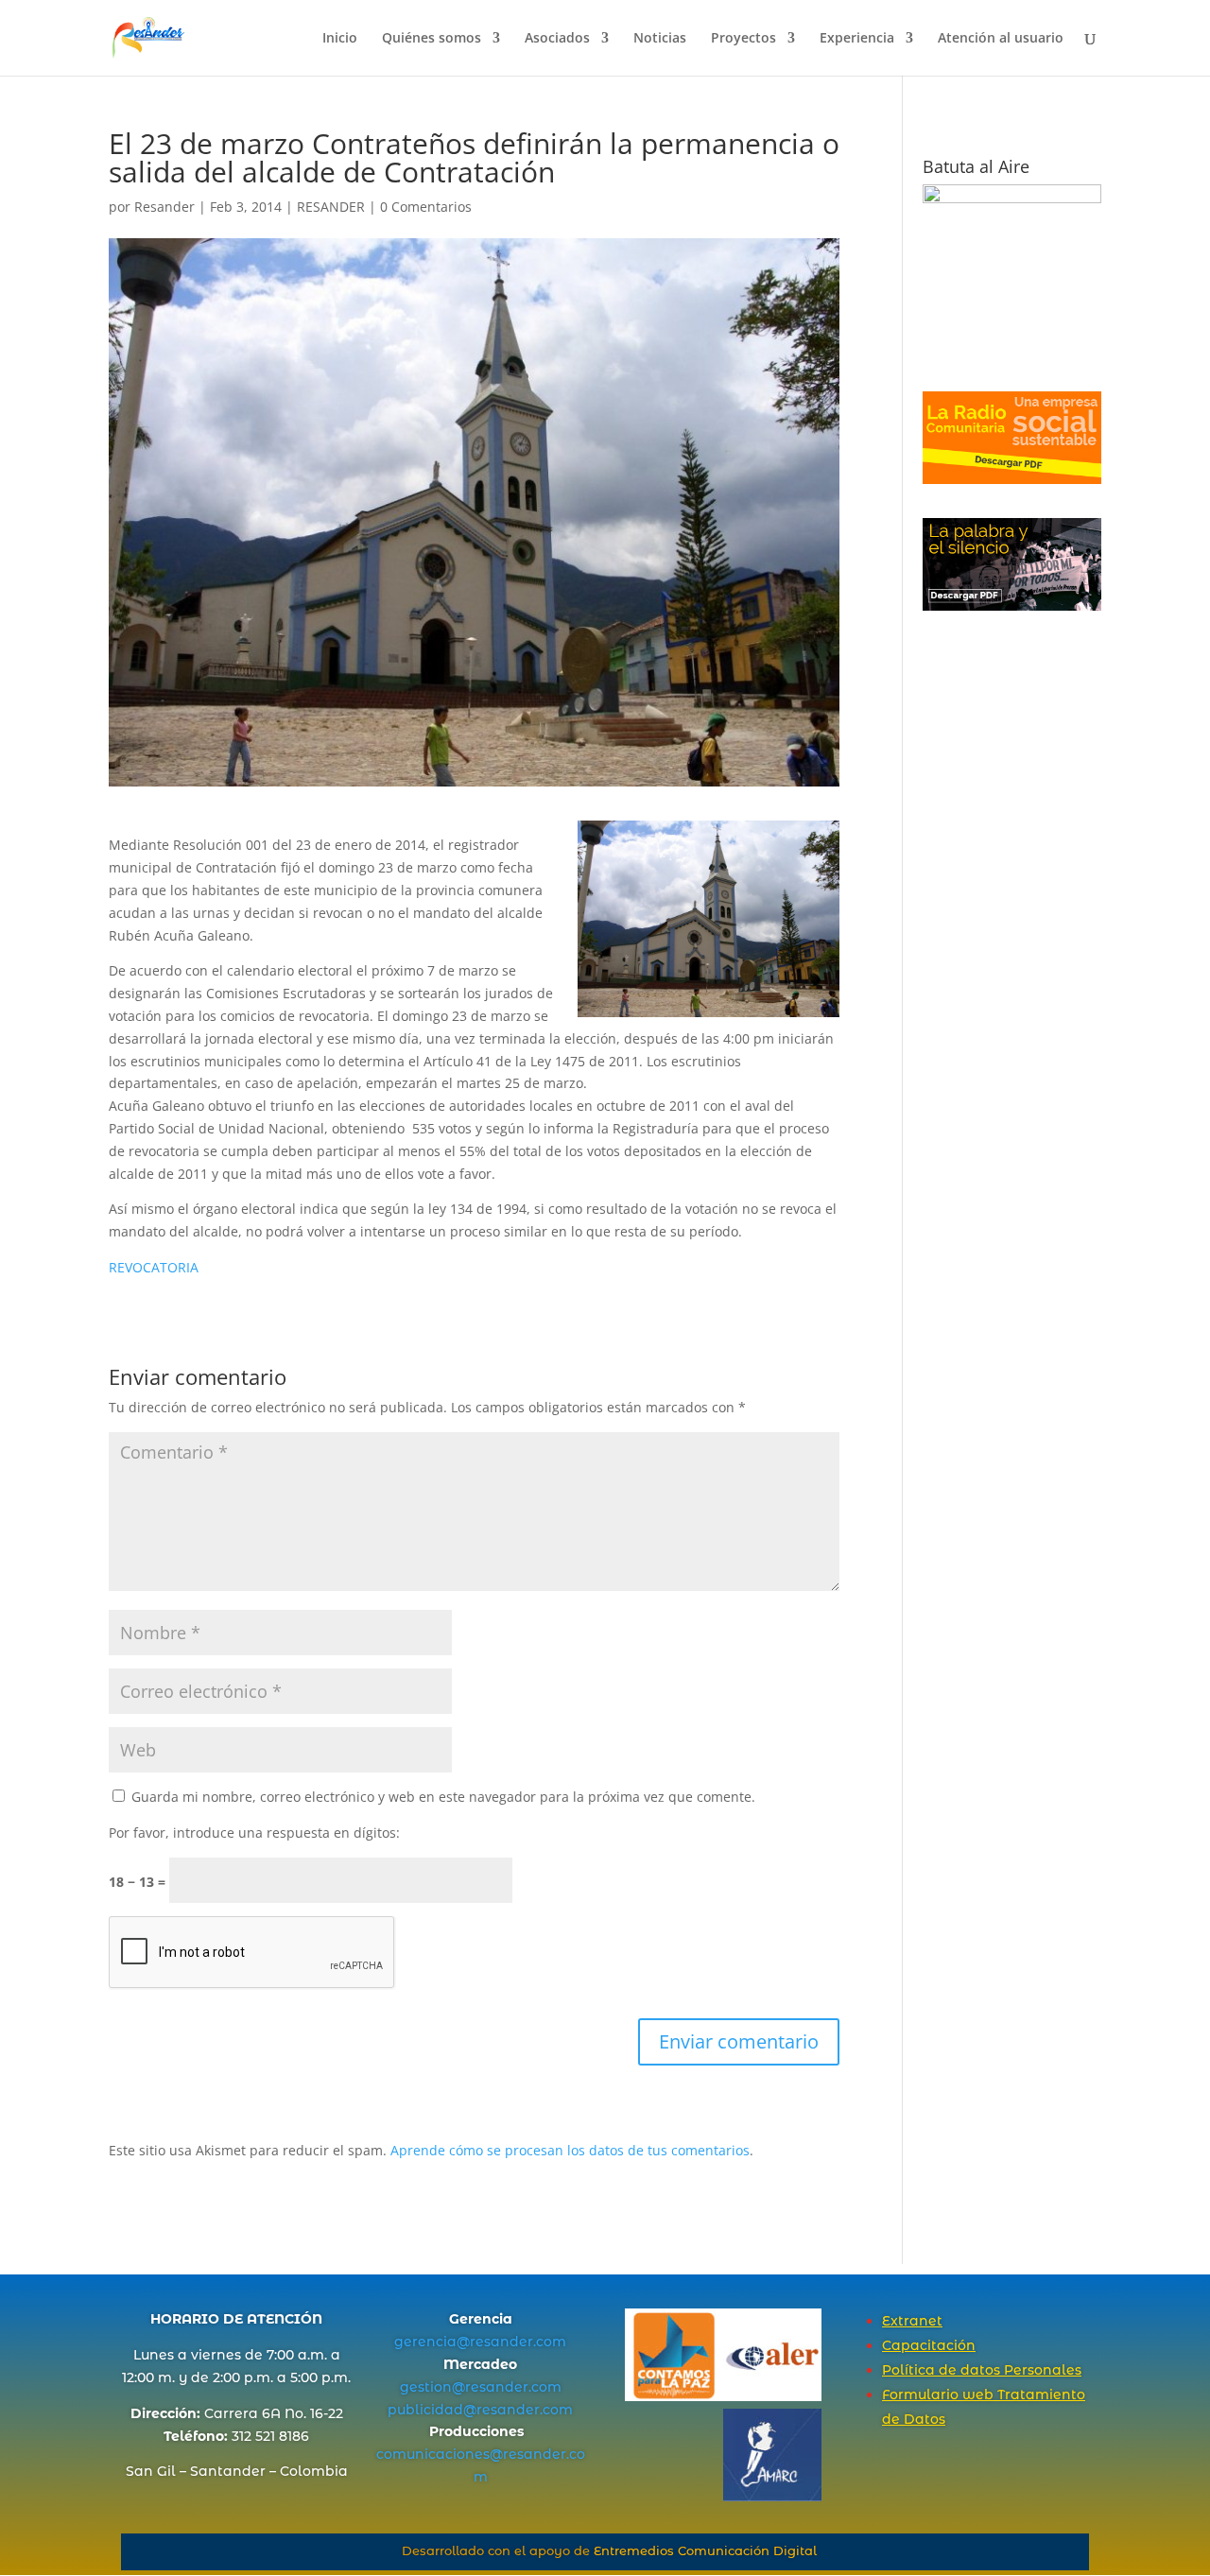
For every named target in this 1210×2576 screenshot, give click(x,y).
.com (550, 2342)
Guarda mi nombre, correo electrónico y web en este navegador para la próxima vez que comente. (443, 1797)
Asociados (557, 39)
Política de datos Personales (982, 2370)
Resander (164, 207)
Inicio (340, 39)
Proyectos (743, 39)
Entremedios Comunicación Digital (705, 2550)
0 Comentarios (426, 207)
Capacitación (929, 2345)
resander (501, 2342)
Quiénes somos (432, 39)
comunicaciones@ (440, 2454)
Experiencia (857, 39)
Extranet (912, 2321)
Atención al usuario (1001, 39)
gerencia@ (432, 2342)
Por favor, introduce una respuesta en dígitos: (254, 1833)
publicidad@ (432, 2410)
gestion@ (432, 2387)
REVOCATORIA (154, 1267)
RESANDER (331, 207)
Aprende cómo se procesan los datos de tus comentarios (570, 2150)
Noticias (660, 39)
